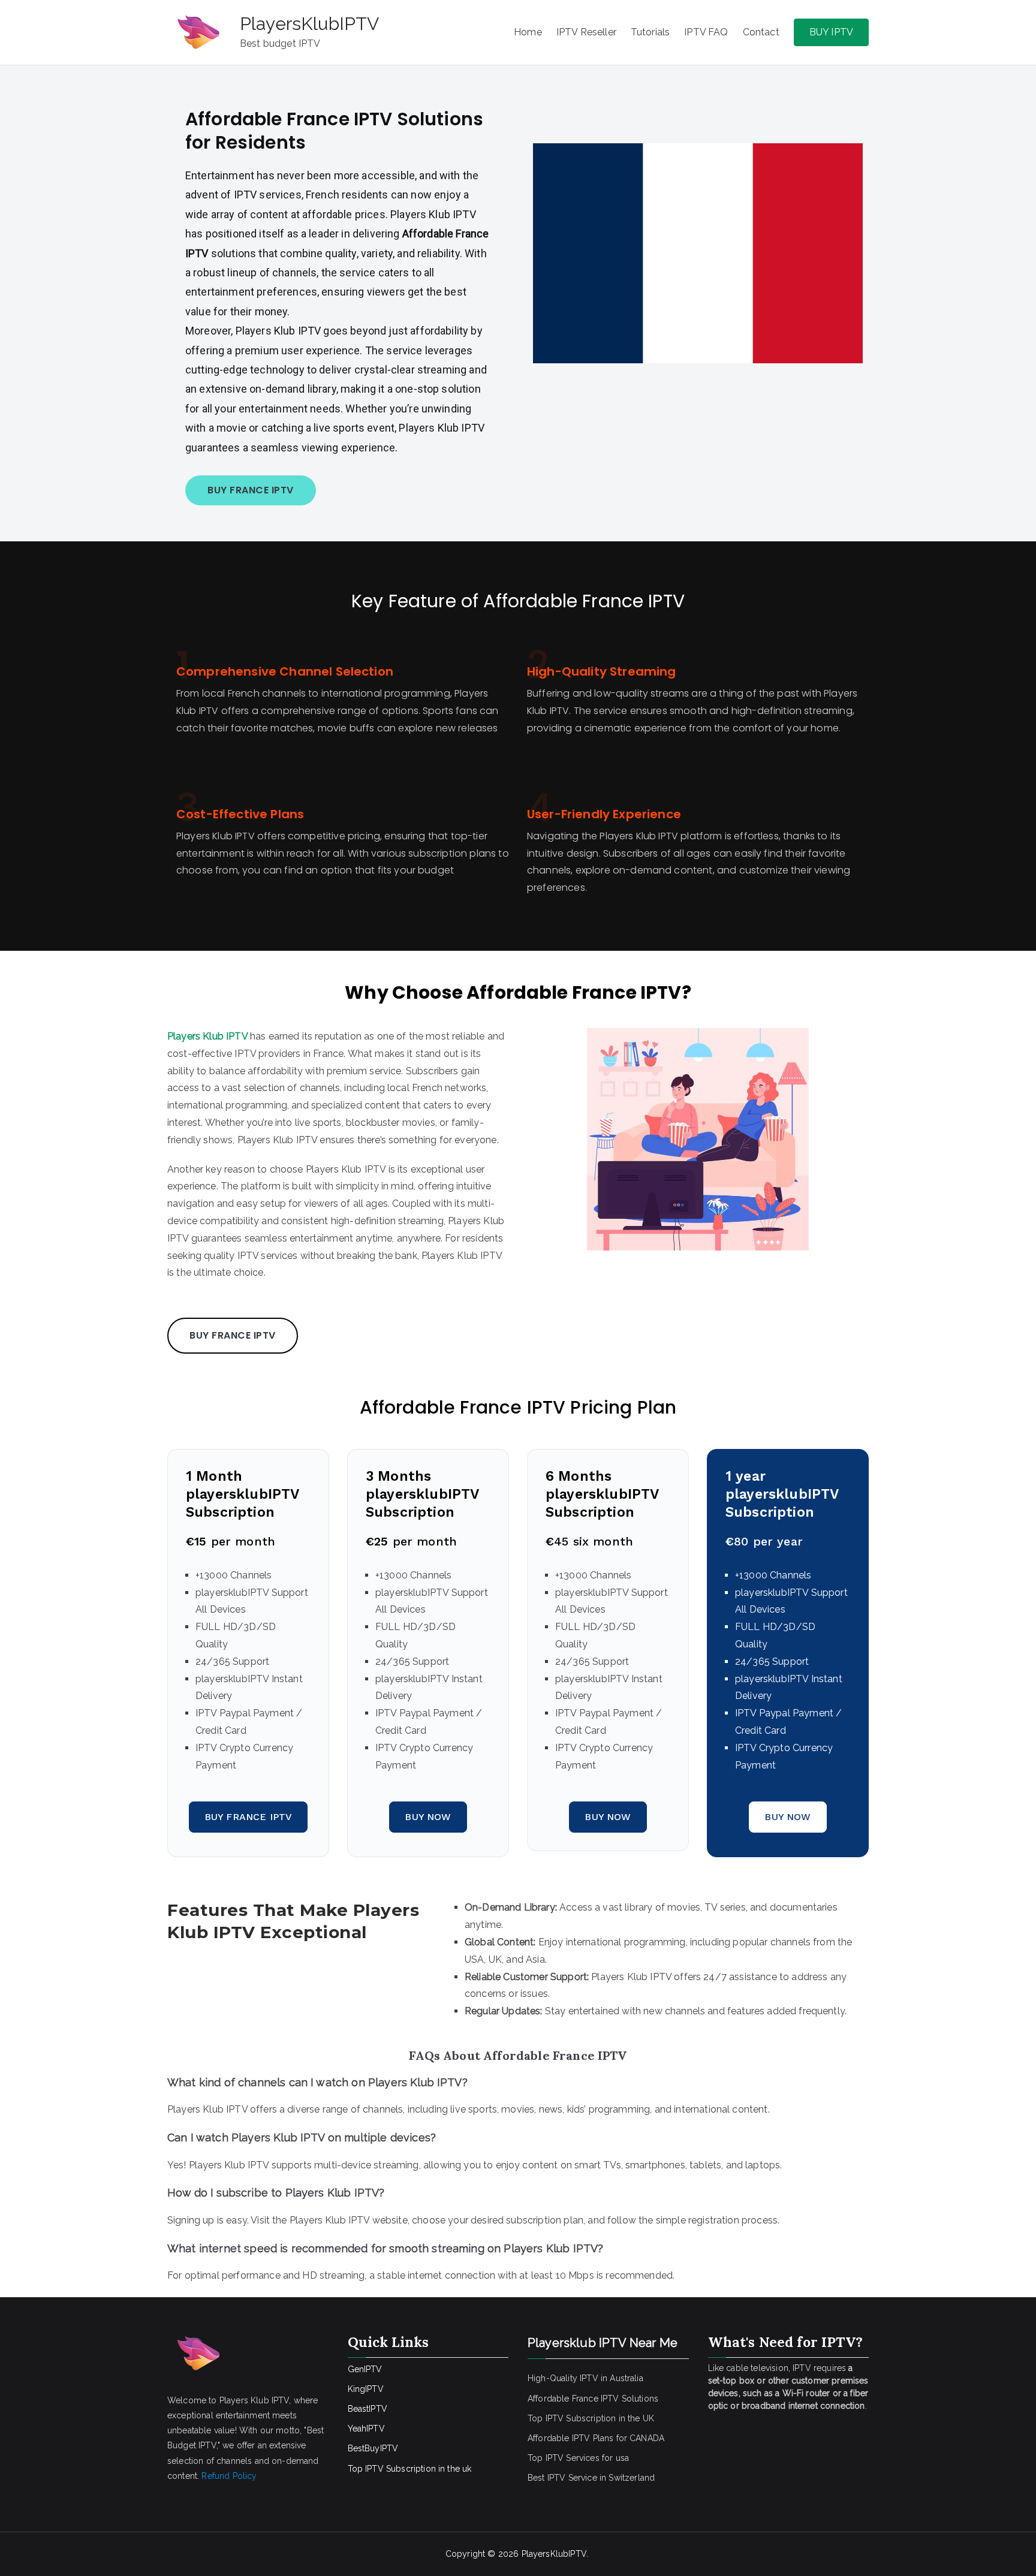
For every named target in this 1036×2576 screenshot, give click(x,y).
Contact (761, 32)
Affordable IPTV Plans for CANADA (596, 2438)
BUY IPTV (831, 32)
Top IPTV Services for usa (578, 2458)
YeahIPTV (366, 2429)
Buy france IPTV (251, 490)
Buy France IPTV (248, 1817)
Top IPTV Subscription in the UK (591, 2418)
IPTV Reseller (586, 32)
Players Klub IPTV (207, 1036)
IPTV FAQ (706, 32)
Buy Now (428, 1817)
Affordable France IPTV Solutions (593, 2399)
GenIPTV (365, 2369)
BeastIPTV (368, 2409)
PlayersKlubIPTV (309, 24)
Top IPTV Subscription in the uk (410, 2469)
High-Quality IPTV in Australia (585, 2378)
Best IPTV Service (562, 2478)
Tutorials (650, 32)
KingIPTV (366, 2389)
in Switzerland (627, 2478)
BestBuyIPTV (373, 2448)
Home (528, 32)
